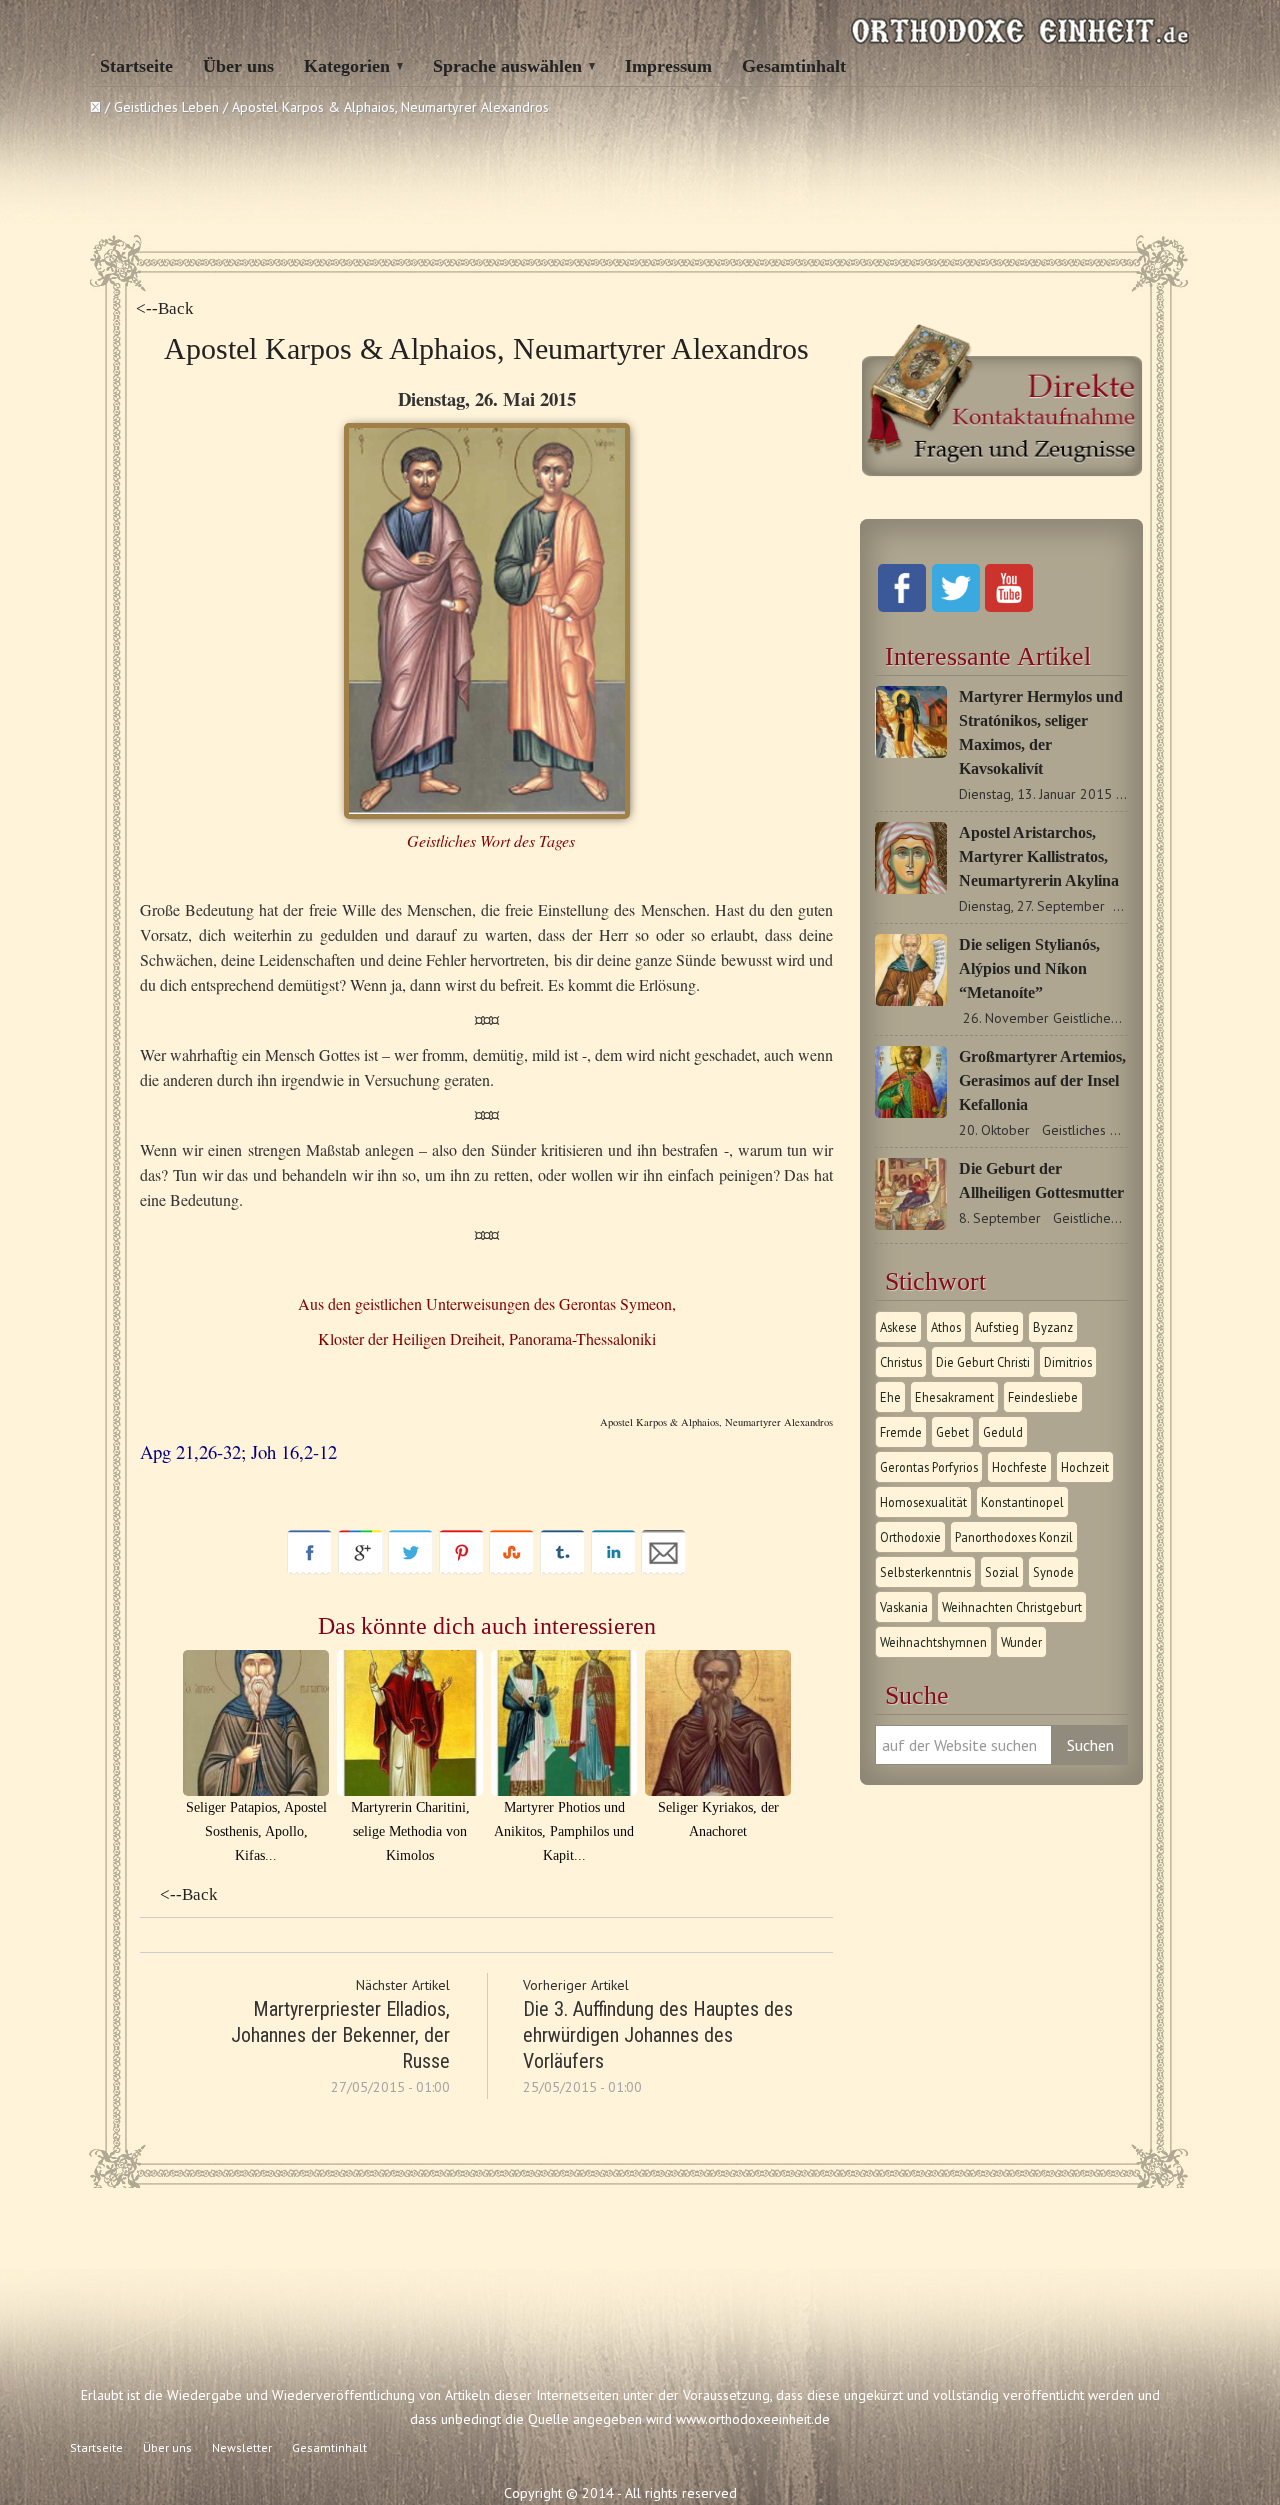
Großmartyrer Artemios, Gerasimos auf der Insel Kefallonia (1042, 1080)
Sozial (1002, 1572)
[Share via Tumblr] (562, 1570)
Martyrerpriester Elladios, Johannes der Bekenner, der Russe (340, 2035)
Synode (1053, 1572)
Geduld (1003, 1432)
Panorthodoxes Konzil (1014, 1537)
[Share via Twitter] (410, 1570)
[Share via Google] (360, 1570)
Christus (901, 1362)
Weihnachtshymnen (933, 1642)
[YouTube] (1009, 607)
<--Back (165, 308)
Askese (898, 1327)
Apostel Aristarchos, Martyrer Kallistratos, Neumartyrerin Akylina (1039, 856)
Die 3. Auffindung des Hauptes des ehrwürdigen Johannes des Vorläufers (658, 2035)
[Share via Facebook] (309, 1570)
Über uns (238, 66)
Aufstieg (997, 1327)
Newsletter (242, 2447)
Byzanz (1053, 1327)
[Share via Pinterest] (461, 1570)
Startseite (136, 66)
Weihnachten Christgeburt (1012, 1607)
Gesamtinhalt (794, 66)
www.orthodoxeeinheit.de (753, 2419)
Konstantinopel (1022, 1502)
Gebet (952, 1432)
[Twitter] (956, 607)
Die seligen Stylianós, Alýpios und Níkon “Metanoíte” (1029, 968)
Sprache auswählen (507, 66)
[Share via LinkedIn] (613, 1570)
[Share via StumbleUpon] (511, 1570)
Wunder (1021, 1642)
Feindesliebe (1043, 1397)
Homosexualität (923, 1502)
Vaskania (904, 1607)
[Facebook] (902, 607)
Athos (946, 1327)
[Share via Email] (663, 1570)
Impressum (668, 66)
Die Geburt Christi (983, 1362)
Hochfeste (1019, 1467)
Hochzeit (1085, 1467)
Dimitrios (1068, 1362)
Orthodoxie (910, 1537)
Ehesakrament (954, 1397)
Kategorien (347, 66)
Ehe (890, 1397)
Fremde (901, 1432)
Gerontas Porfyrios (929, 1467)
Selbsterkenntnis (925, 1572)
